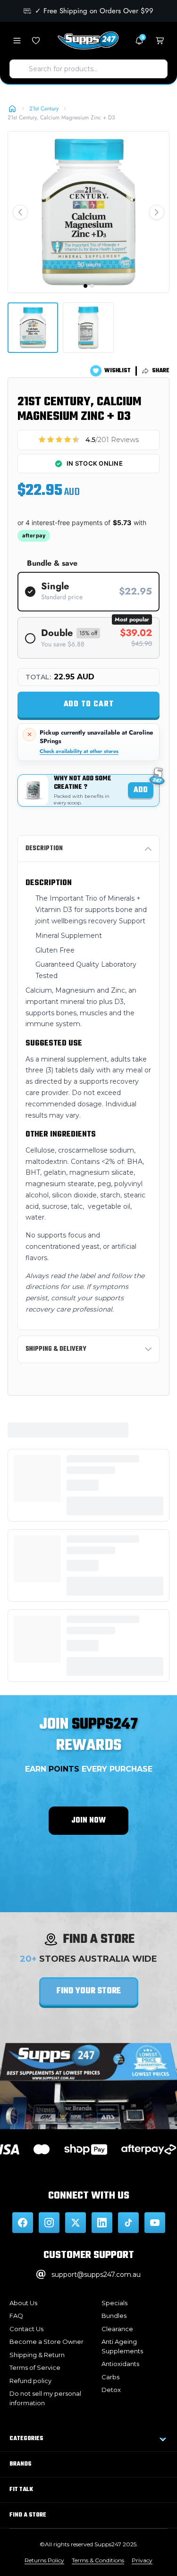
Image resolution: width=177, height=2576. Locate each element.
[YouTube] (155, 2223)
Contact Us (26, 2329)
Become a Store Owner (46, 2342)
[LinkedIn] (102, 2223)
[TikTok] (128, 2223)
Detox (111, 2390)
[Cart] (160, 41)
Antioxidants (120, 2364)
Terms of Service (35, 2367)
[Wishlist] (36, 41)
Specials (114, 2303)
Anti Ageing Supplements (122, 2346)
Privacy (142, 2560)
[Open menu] (17, 41)
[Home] (12, 109)
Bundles (114, 2316)
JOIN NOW (88, 1821)
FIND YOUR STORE (89, 1991)
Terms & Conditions (98, 2560)
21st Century (44, 109)
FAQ (16, 2316)
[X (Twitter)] (76, 2223)
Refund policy (30, 2381)
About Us (23, 2303)
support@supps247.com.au (96, 2275)
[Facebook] (23, 2223)
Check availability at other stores (79, 751)
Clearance (117, 2329)
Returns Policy (44, 2560)
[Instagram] (49, 2223)
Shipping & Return (37, 2355)
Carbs (110, 2377)
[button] (20, 212)
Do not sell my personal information (45, 2398)
